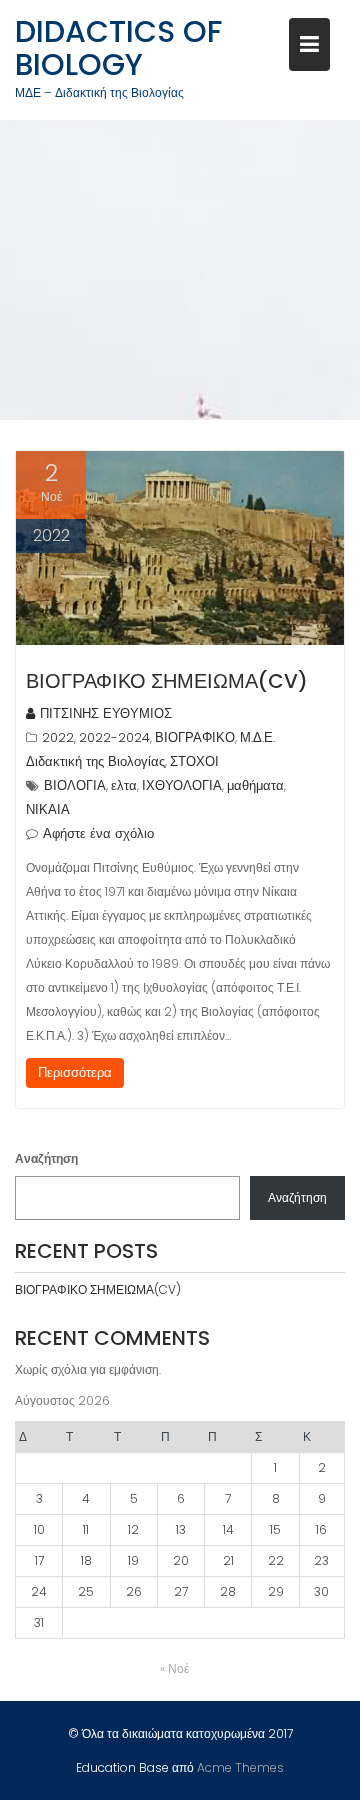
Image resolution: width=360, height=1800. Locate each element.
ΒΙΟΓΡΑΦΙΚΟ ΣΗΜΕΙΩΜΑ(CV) (167, 681)
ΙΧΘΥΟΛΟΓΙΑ (182, 785)
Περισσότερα (75, 1072)
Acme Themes (240, 1767)
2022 (58, 737)
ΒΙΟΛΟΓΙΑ (75, 785)
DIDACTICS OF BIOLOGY (118, 48)
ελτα (124, 785)
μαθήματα (255, 785)
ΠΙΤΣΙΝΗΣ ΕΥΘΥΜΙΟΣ (106, 713)
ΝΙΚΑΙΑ (48, 809)
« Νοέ (174, 1668)
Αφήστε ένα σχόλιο (98, 833)
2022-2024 (114, 737)
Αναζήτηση (46, 1158)
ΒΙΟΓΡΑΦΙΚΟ (195, 737)
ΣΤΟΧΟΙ (194, 761)
